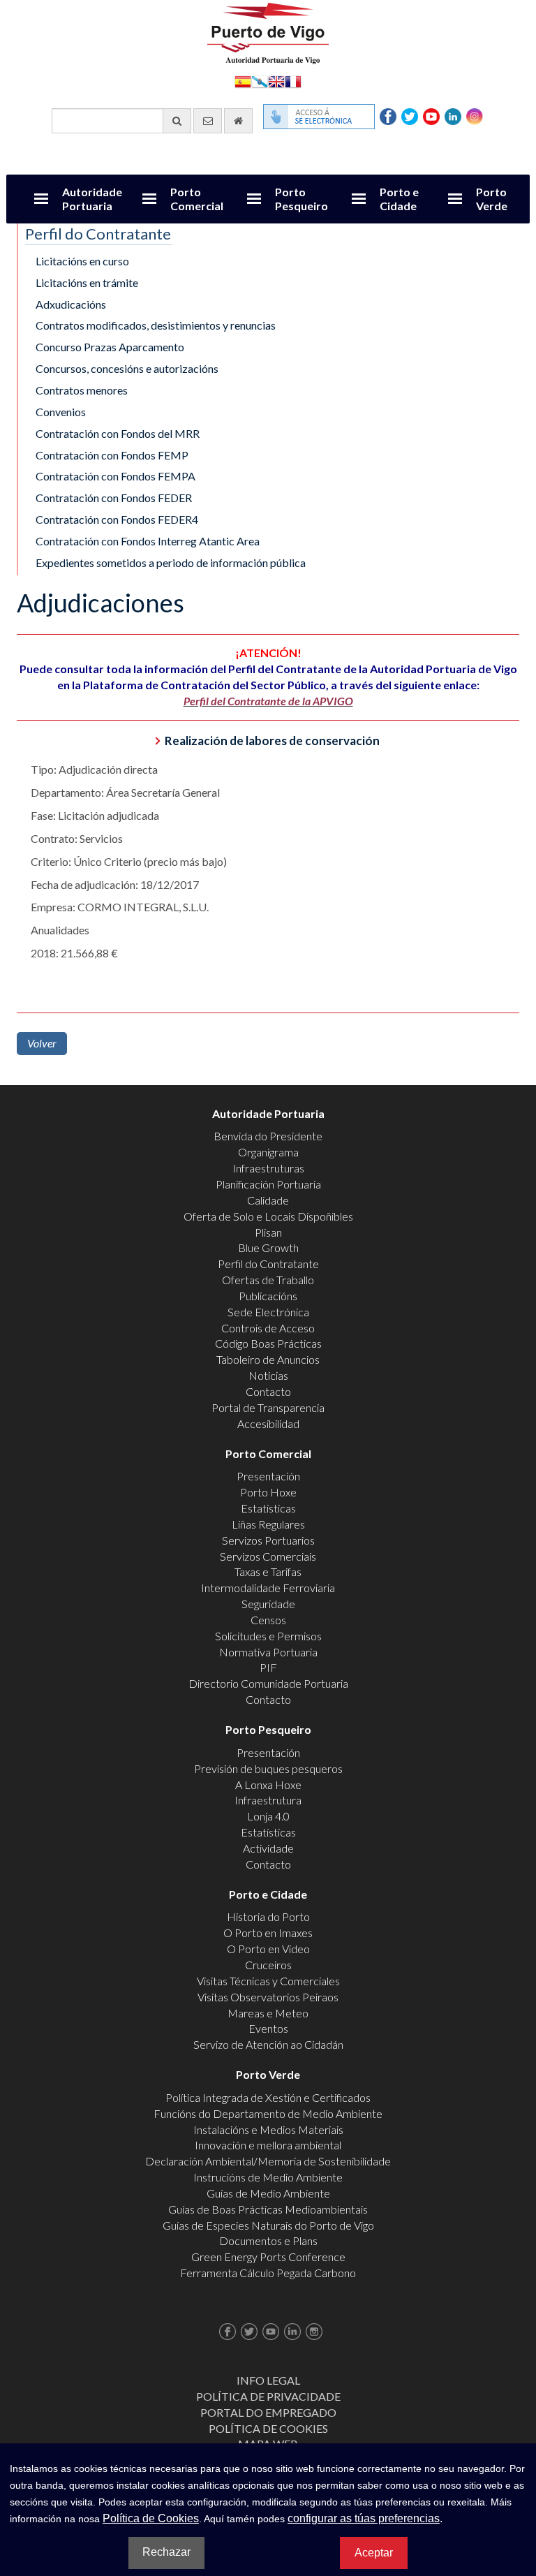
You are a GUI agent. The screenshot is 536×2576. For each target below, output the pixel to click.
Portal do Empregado (268, 2412)
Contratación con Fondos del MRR (118, 433)
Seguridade (268, 1604)
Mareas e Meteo (268, 2013)
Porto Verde (492, 199)
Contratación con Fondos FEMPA (116, 476)
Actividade (268, 1848)
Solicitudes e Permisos (268, 1636)
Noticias (268, 1375)
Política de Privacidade (268, 2396)
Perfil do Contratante (268, 1264)
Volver (42, 1043)
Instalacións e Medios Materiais (268, 2129)
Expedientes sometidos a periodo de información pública (171, 562)
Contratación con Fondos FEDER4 (117, 519)
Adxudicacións (71, 304)
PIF (268, 1667)
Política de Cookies (268, 2428)
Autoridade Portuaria (92, 199)
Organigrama (268, 1152)
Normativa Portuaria (268, 1652)
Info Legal (268, 2380)
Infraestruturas (268, 1168)
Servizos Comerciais (268, 1556)
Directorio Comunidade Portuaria (268, 1683)
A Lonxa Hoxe (268, 1784)
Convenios (61, 412)
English (276, 81)
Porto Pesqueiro (301, 199)
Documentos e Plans (268, 2240)
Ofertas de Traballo (268, 1280)
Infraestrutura (268, 1800)
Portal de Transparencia (268, 1407)
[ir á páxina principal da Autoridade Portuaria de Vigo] (268, 32)
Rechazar (166, 2552)
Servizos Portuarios (268, 1540)
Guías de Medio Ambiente (268, 2193)
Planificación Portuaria (268, 1184)
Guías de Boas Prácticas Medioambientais (268, 2209)
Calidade (268, 1200)
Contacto (268, 1391)
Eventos (268, 2028)
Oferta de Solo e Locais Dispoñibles (268, 1216)
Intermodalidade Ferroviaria (268, 1588)
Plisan (268, 1232)
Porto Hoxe (268, 1492)
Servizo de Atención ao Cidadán (268, 2044)
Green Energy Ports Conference (268, 2257)
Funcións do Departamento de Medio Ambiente (268, 2113)
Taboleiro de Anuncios (268, 1359)
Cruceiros (268, 1965)
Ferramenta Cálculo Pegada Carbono (268, 2273)
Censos (268, 1620)
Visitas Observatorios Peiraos (268, 1997)
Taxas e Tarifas (268, 1572)
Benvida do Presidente (268, 1136)
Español (243, 81)
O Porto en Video (268, 1949)
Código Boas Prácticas (268, 1343)
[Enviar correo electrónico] (208, 121)
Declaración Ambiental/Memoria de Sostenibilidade (268, 2161)
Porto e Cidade (399, 199)
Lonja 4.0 (268, 1816)
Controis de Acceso (268, 1328)
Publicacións (268, 1296)
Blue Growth (268, 1247)
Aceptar (374, 2553)
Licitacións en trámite (87, 282)
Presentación (268, 1476)
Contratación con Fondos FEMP (112, 455)
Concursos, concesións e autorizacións (127, 368)
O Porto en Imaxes (268, 1933)
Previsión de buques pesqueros (268, 1768)
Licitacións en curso (82, 261)
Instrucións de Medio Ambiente (268, 2177)
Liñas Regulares (268, 1524)
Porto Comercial (197, 199)
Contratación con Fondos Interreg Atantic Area (148, 541)
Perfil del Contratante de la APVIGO (268, 701)
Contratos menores (82, 390)
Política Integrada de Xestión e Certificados (268, 2097)
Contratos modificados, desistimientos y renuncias (156, 325)
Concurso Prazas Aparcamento (110, 347)
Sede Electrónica (268, 1312)
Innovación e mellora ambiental (268, 2145)
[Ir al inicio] (238, 121)
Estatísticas (268, 1508)
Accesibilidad (268, 1423)
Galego (260, 81)
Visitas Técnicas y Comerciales (268, 1981)
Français (293, 81)
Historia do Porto (268, 1916)
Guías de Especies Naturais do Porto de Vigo (268, 2225)
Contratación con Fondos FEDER (114, 498)
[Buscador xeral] (177, 121)
